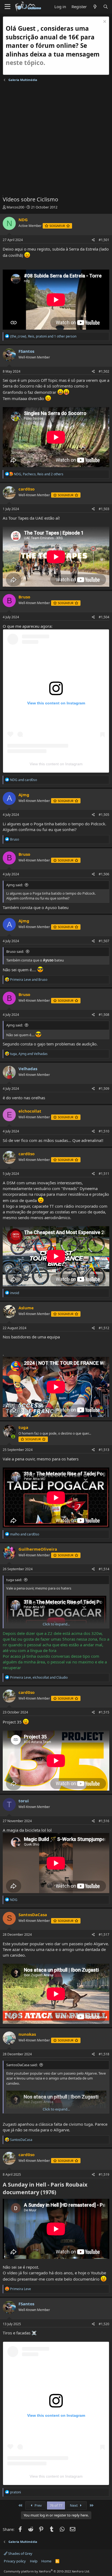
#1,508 (104, 1015)
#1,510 (104, 1131)
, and (29, 1054)
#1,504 (104, 617)
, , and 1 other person (43, 336)
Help (34, 2561)
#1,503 (104, 509)
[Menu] (7, 7)
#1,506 (104, 874)
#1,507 (104, 941)
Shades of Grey (20, 2553)
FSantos (26, 351)
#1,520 (104, 2324)
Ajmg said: (15, 885)
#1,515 (104, 1712)
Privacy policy (15, 2561)
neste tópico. (25, 63)
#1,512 (104, 1328)
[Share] (93, 240)
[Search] (106, 7)
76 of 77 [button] (56, 2505)
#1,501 (104, 240)
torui (24, 1801)
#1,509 (104, 1089)
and (24, 780)
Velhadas (28, 1069)
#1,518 (104, 2054)
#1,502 (104, 371)
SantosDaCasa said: (22, 2065)
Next (74, 2505)
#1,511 (104, 1174)
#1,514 (104, 1569)
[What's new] (95, 7)
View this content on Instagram (56, 764)
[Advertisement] (56, 140)
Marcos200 (15, 207)
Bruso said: (15, 951)
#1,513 (104, 1450)
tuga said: (14, 1580)
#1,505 (104, 815)
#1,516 (104, 1821)
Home (46, 2561)
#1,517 (104, 1935)
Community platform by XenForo (47, 2571)
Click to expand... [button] (56, 1624)
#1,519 (104, 2174)
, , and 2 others (39, 474)
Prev (38, 2505)
